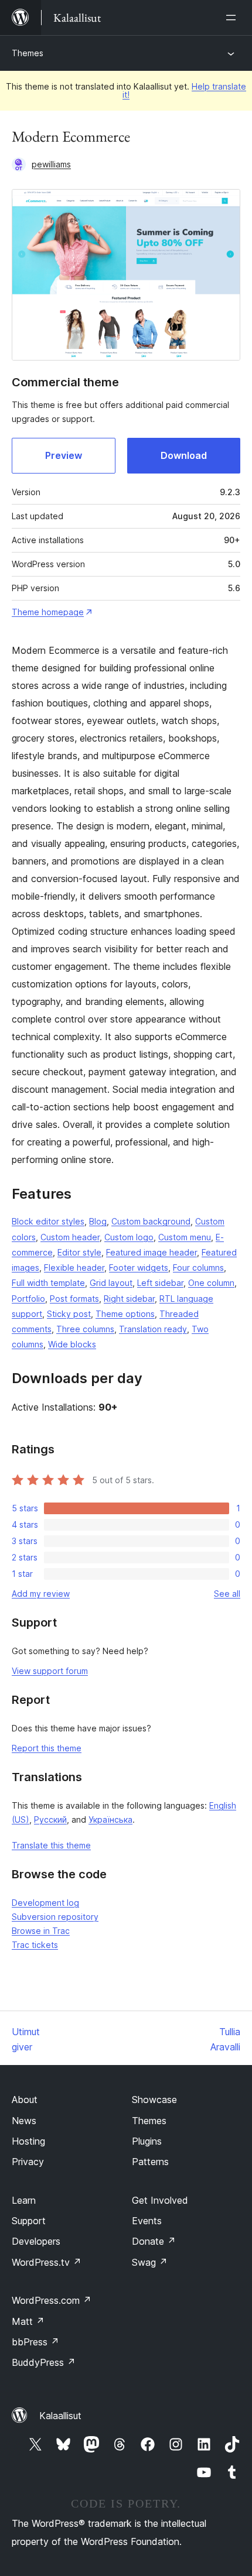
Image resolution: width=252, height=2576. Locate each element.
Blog (98, 1221)
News (24, 2121)
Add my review (41, 1594)
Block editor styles (48, 1221)
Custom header (70, 1237)
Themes (28, 53)
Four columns (198, 1268)
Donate (154, 2241)
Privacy (28, 2162)
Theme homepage (48, 612)
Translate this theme (51, 1845)
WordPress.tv (47, 2262)
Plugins (147, 2141)
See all (227, 1594)
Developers (36, 2241)
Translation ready (153, 1329)
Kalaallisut (60, 2416)
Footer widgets (139, 1268)
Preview (64, 455)
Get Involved (160, 2200)
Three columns (85, 1329)
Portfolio (28, 1299)
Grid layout (111, 1283)
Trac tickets (35, 1945)
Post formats (74, 1299)
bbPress (35, 2342)
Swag (150, 2262)
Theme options (125, 1314)
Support (29, 2221)
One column (211, 1283)
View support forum (50, 1671)
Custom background (151, 1221)
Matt (28, 2321)
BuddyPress (44, 2362)
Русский (50, 1819)
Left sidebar (160, 1283)
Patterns (150, 2162)
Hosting (28, 2141)
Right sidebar (129, 1299)
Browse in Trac (41, 1931)
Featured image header (151, 1252)
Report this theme (47, 1748)
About (25, 2100)
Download (184, 455)
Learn (24, 2200)
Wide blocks (72, 1344)
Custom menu (185, 1237)
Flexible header (74, 1268)
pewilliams (51, 164)
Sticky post (69, 1314)
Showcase (154, 2100)
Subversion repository (55, 1917)
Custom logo (129, 1237)
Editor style (79, 1252)
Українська (110, 1819)
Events (147, 2221)
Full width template (48, 1283)
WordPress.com (52, 2300)
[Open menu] (233, 18)
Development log (45, 1903)
